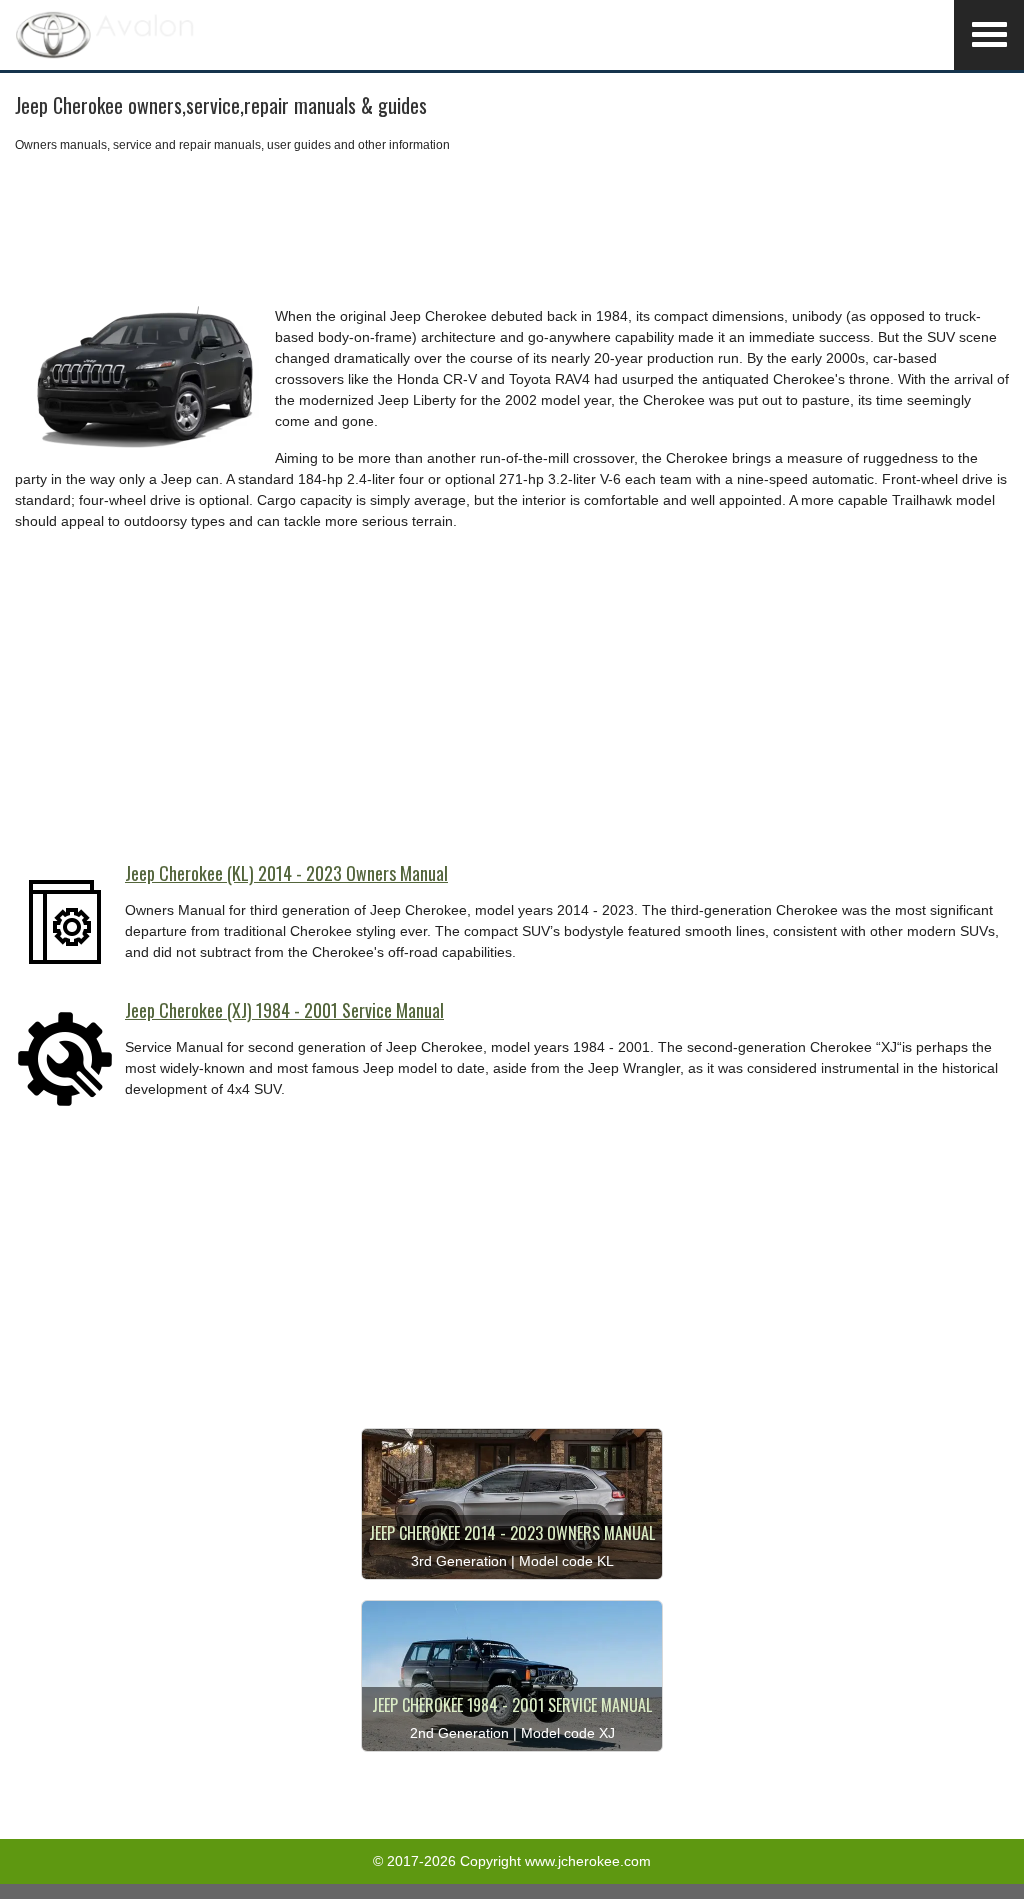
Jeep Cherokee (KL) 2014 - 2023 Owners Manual (286, 873)
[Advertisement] (512, 230)
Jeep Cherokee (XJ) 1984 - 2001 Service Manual (284, 1010)
